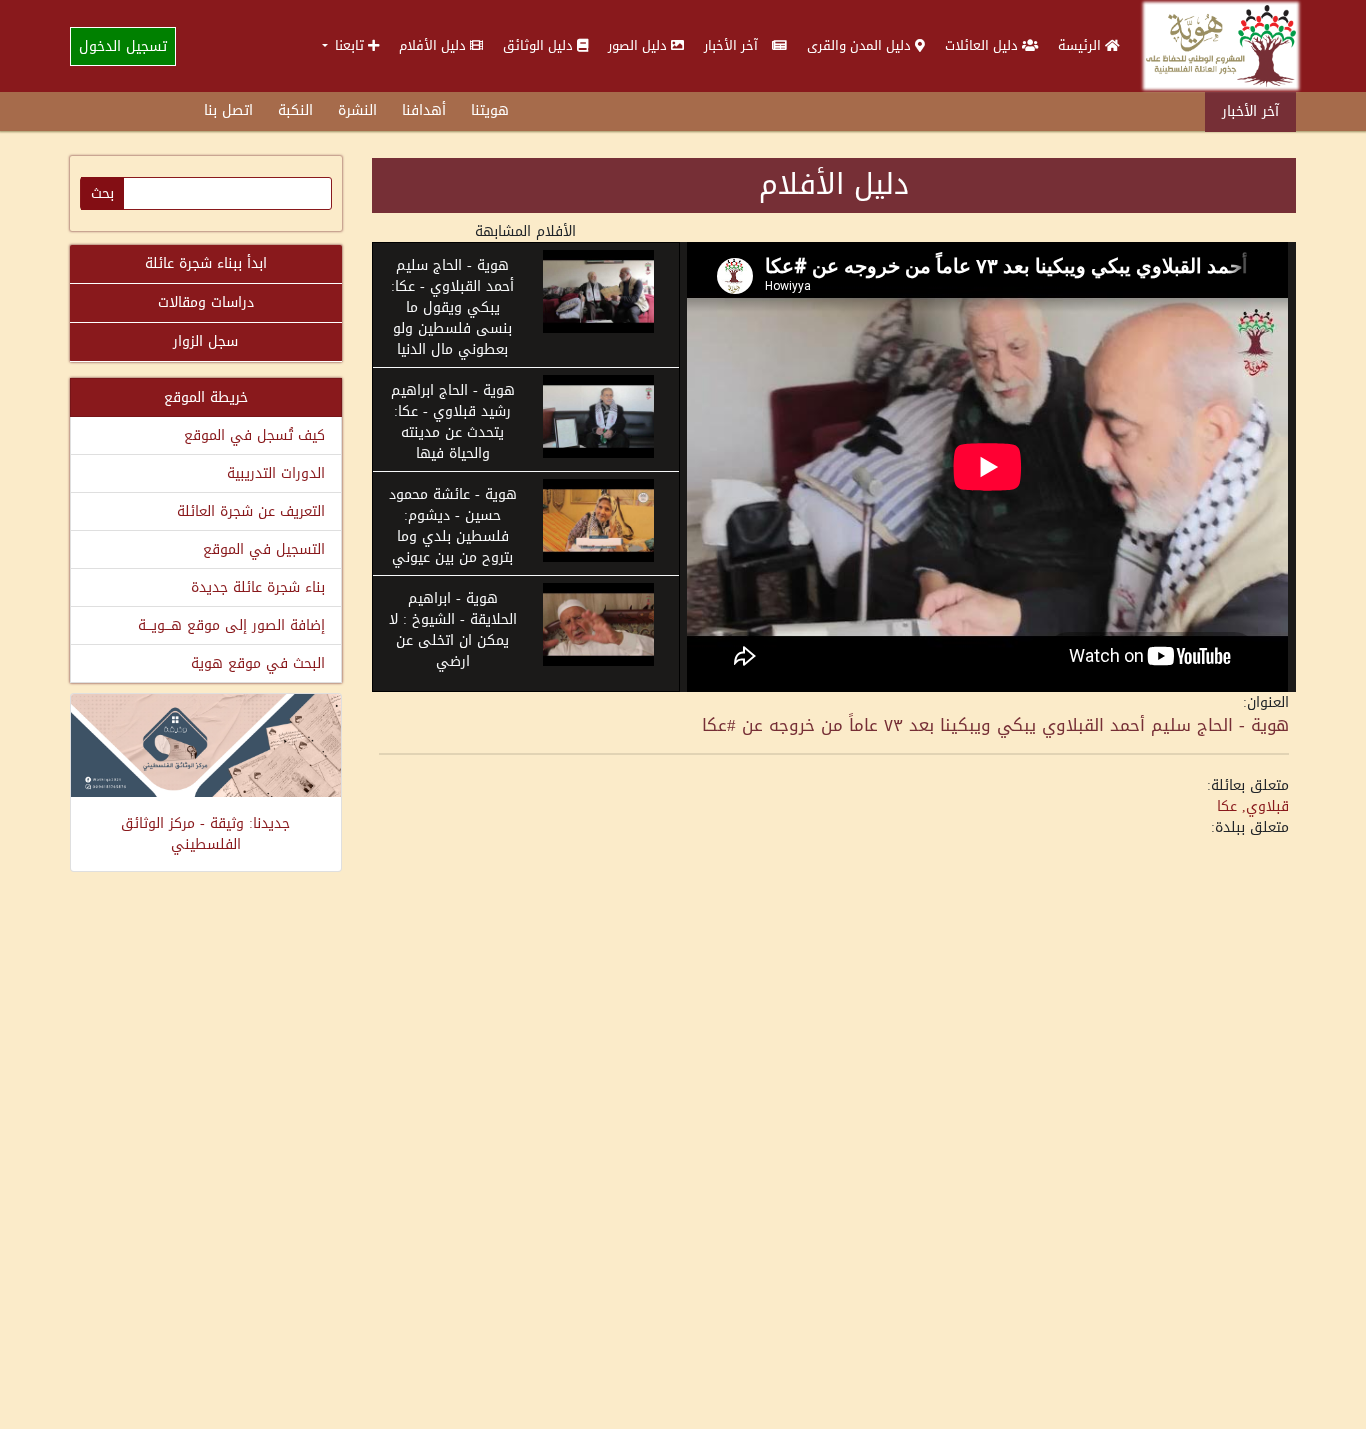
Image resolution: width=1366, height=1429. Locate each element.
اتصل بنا (228, 110)
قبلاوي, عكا (1253, 806)
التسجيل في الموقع (264, 549)
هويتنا (490, 110)
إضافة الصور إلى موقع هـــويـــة (231, 625)
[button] (350, 45)
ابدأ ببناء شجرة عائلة (206, 263)
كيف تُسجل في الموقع (254, 435)
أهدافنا (424, 110)
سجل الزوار (205, 341)
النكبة (295, 110)
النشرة (357, 110)
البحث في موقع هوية (258, 663)
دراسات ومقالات (206, 302)
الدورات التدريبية (276, 473)
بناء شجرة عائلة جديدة (258, 587)
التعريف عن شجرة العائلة (251, 511)
